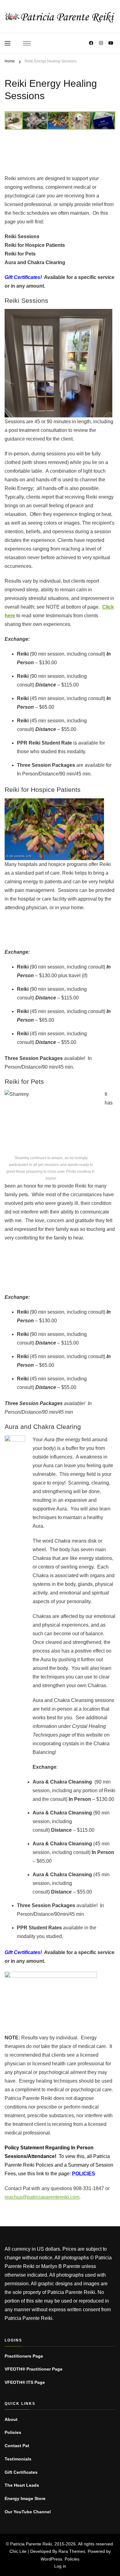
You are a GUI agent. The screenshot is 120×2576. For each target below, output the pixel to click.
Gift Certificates (21, 2472)
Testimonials (18, 2459)
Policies (13, 2432)
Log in (60, 2566)
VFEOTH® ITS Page (25, 2382)
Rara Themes (72, 2551)
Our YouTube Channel (28, 2512)
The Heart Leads (22, 2485)
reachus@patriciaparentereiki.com (42, 2197)
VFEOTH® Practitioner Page (34, 2369)
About (11, 2419)
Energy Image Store (25, 2498)
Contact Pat (17, 2446)
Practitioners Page (24, 2356)
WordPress (51, 2559)
